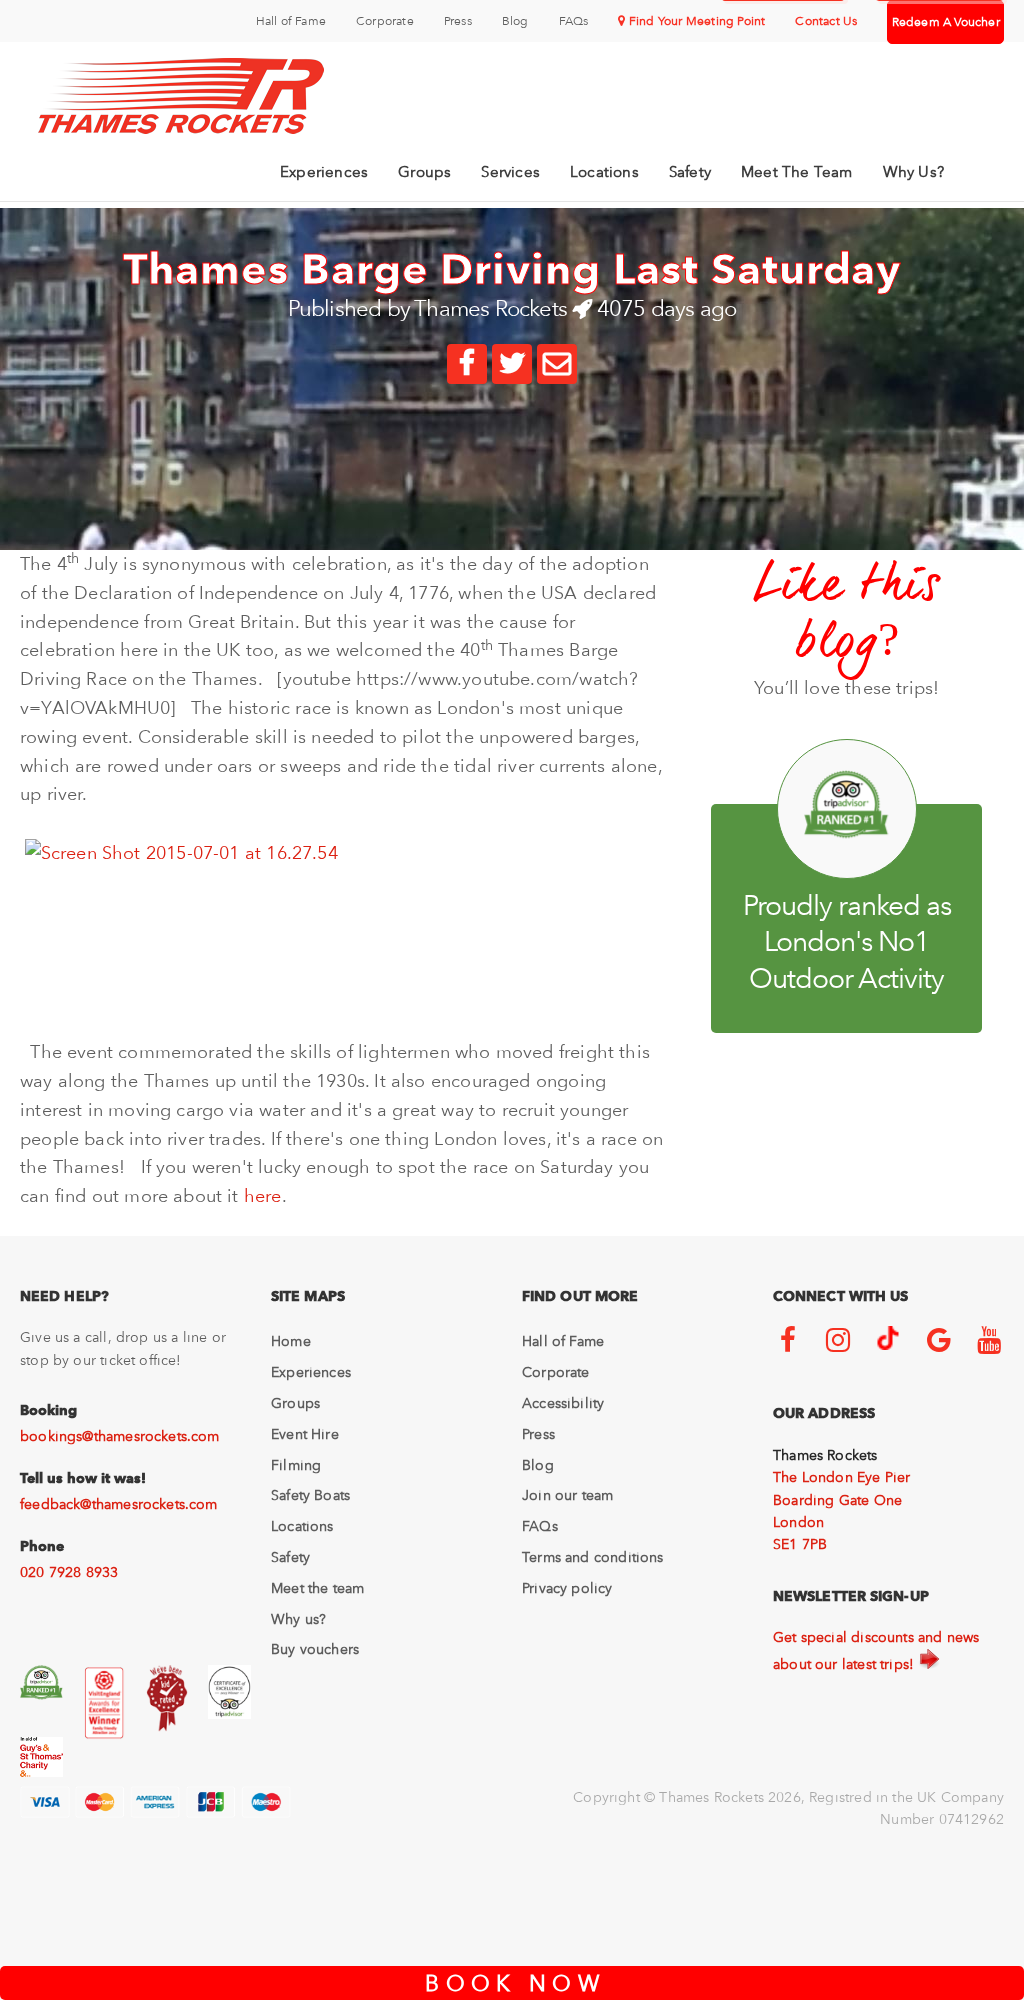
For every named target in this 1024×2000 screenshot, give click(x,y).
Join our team (567, 1495)
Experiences (324, 172)
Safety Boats (310, 1495)
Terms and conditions (593, 1557)
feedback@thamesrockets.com (119, 1504)
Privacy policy (567, 1588)
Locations (604, 172)
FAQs (574, 21)
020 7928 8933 (69, 1572)
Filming (296, 1465)
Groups (424, 172)
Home (291, 1341)
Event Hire (305, 1434)
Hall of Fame (291, 21)
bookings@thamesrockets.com (120, 1436)
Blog (515, 21)
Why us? (298, 1619)
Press (458, 21)
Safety (690, 172)
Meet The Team (797, 172)
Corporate (385, 21)
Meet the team (317, 1588)
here (263, 1195)
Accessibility (563, 1403)
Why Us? (913, 172)
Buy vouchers (315, 1649)
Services (510, 172)
